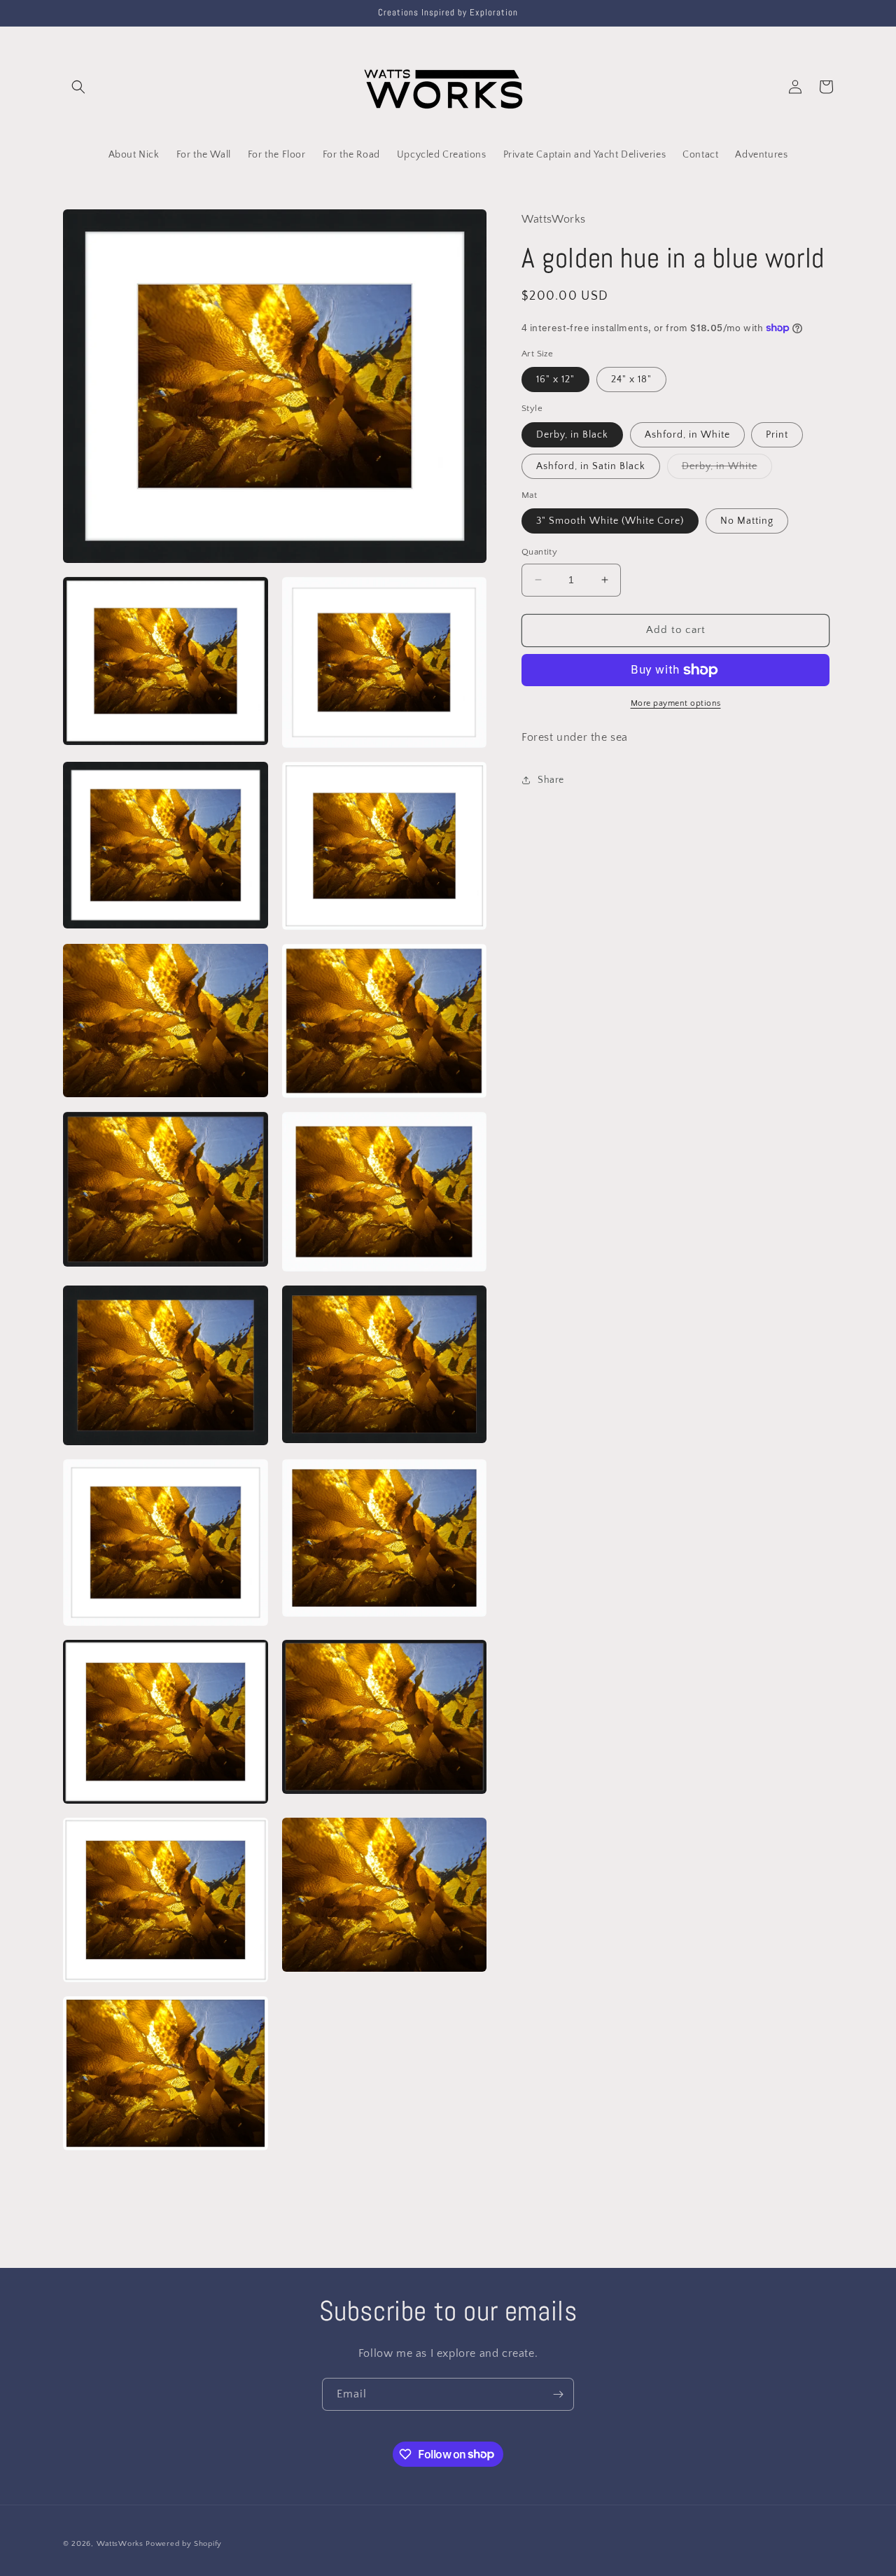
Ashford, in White (687, 435)
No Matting (747, 521)
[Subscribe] (558, 2394)
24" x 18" (631, 380)
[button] (78, 87)
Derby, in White (727, 469)
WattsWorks (120, 2544)
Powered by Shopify (184, 2544)
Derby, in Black (572, 435)
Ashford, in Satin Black (591, 466)
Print (777, 435)
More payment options (676, 703)
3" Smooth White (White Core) (610, 521)
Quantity (539, 552)
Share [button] (551, 780)
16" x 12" (555, 380)
